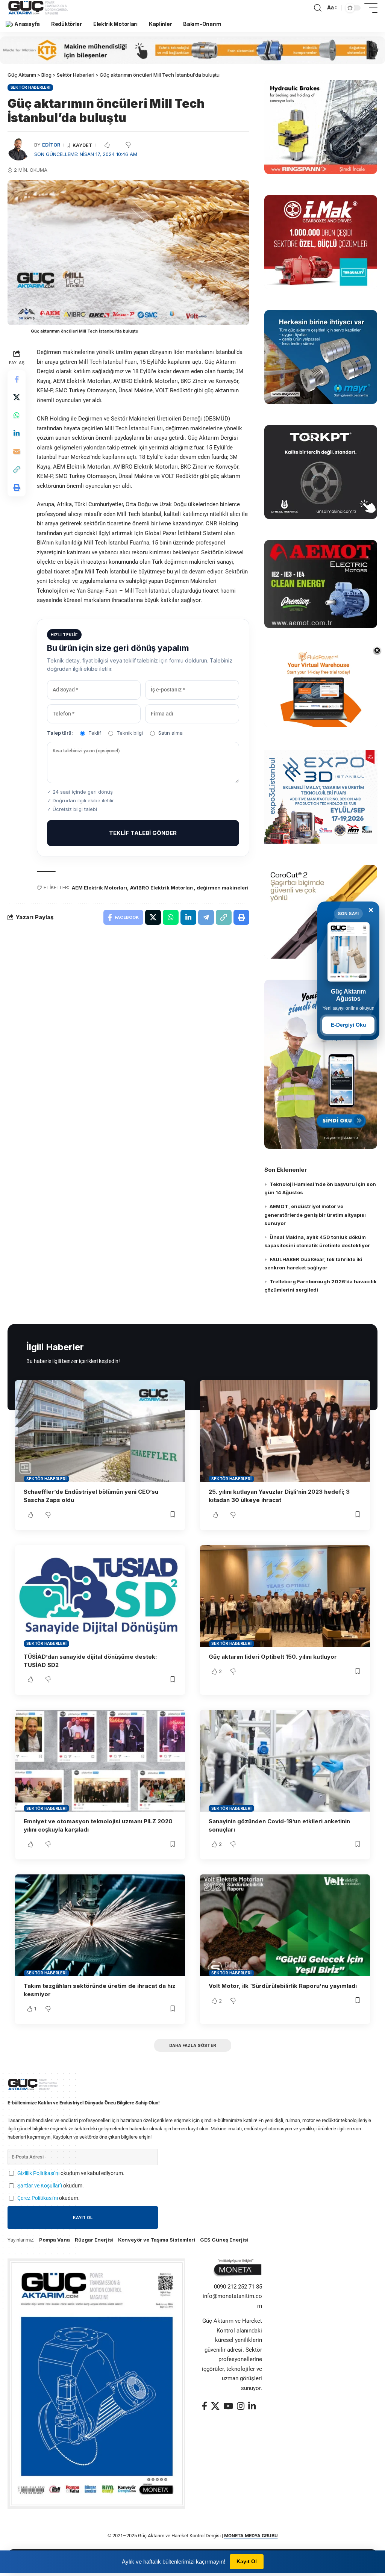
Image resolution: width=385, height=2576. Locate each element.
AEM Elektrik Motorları (99, 888)
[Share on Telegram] (206, 917)
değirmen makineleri (223, 888)
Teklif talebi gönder (143, 833)
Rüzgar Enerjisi (94, 2240)
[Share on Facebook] (17, 379)
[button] (318, 8)
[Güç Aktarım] (39, 8)
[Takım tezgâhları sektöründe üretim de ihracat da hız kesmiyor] (100, 1925)
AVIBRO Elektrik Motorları (162, 888)
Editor (51, 145)
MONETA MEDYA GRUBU (251, 2536)
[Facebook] (205, 2406)
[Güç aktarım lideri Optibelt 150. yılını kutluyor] (285, 1596)
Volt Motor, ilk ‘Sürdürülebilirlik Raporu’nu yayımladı (283, 1986)
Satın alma (171, 733)
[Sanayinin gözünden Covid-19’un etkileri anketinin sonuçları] (285, 1761)
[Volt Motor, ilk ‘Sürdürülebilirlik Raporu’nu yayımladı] (285, 1925)
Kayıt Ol (247, 2561)
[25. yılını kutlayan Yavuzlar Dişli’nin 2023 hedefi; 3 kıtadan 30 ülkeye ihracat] (285, 1431)
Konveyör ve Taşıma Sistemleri (157, 2240)
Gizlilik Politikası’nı (38, 2173)
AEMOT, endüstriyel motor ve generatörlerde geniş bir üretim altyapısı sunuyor (315, 1215)
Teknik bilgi (130, 733)
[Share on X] (17, 397)
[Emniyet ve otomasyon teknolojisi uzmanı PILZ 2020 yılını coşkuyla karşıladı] (100, 1761)
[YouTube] (228, 2406)
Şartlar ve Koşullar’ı (40, 2186)
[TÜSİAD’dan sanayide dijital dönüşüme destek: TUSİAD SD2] (100, 1596)
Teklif (95, 733)
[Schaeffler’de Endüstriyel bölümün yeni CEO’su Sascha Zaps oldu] (100, 1431)
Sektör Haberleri (30, 87)
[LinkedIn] (252, 2406)
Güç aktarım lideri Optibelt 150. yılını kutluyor (273, 1657)
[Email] (17, 451)
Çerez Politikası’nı (38, 2198)
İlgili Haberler (55, 1347)
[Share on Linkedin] (17, 433)
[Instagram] (241, 2406)
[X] (215, 2406)
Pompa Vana (55, 2240)
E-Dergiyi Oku (349, 1025)
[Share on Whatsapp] (17, 415)
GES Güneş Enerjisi (224, 2240)
